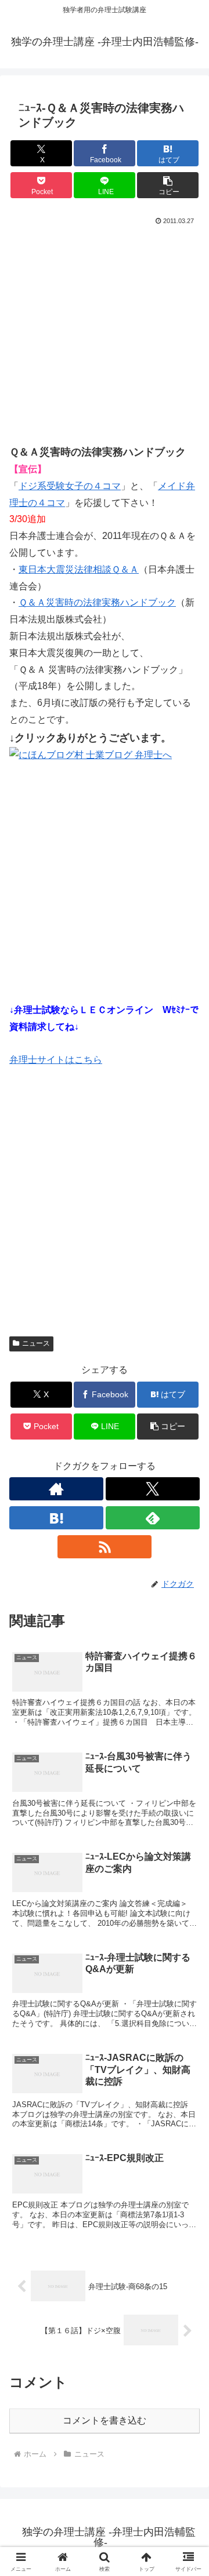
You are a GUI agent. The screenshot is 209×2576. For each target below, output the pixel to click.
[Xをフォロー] (153, 1489)
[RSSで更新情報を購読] (105, 1547)
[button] (168, 185)
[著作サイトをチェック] (56, 1489)
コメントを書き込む (105, 2420)
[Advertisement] (105, 338)
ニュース (36, 1343)
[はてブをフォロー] (56, 1518)
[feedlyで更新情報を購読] (153, 1518)
